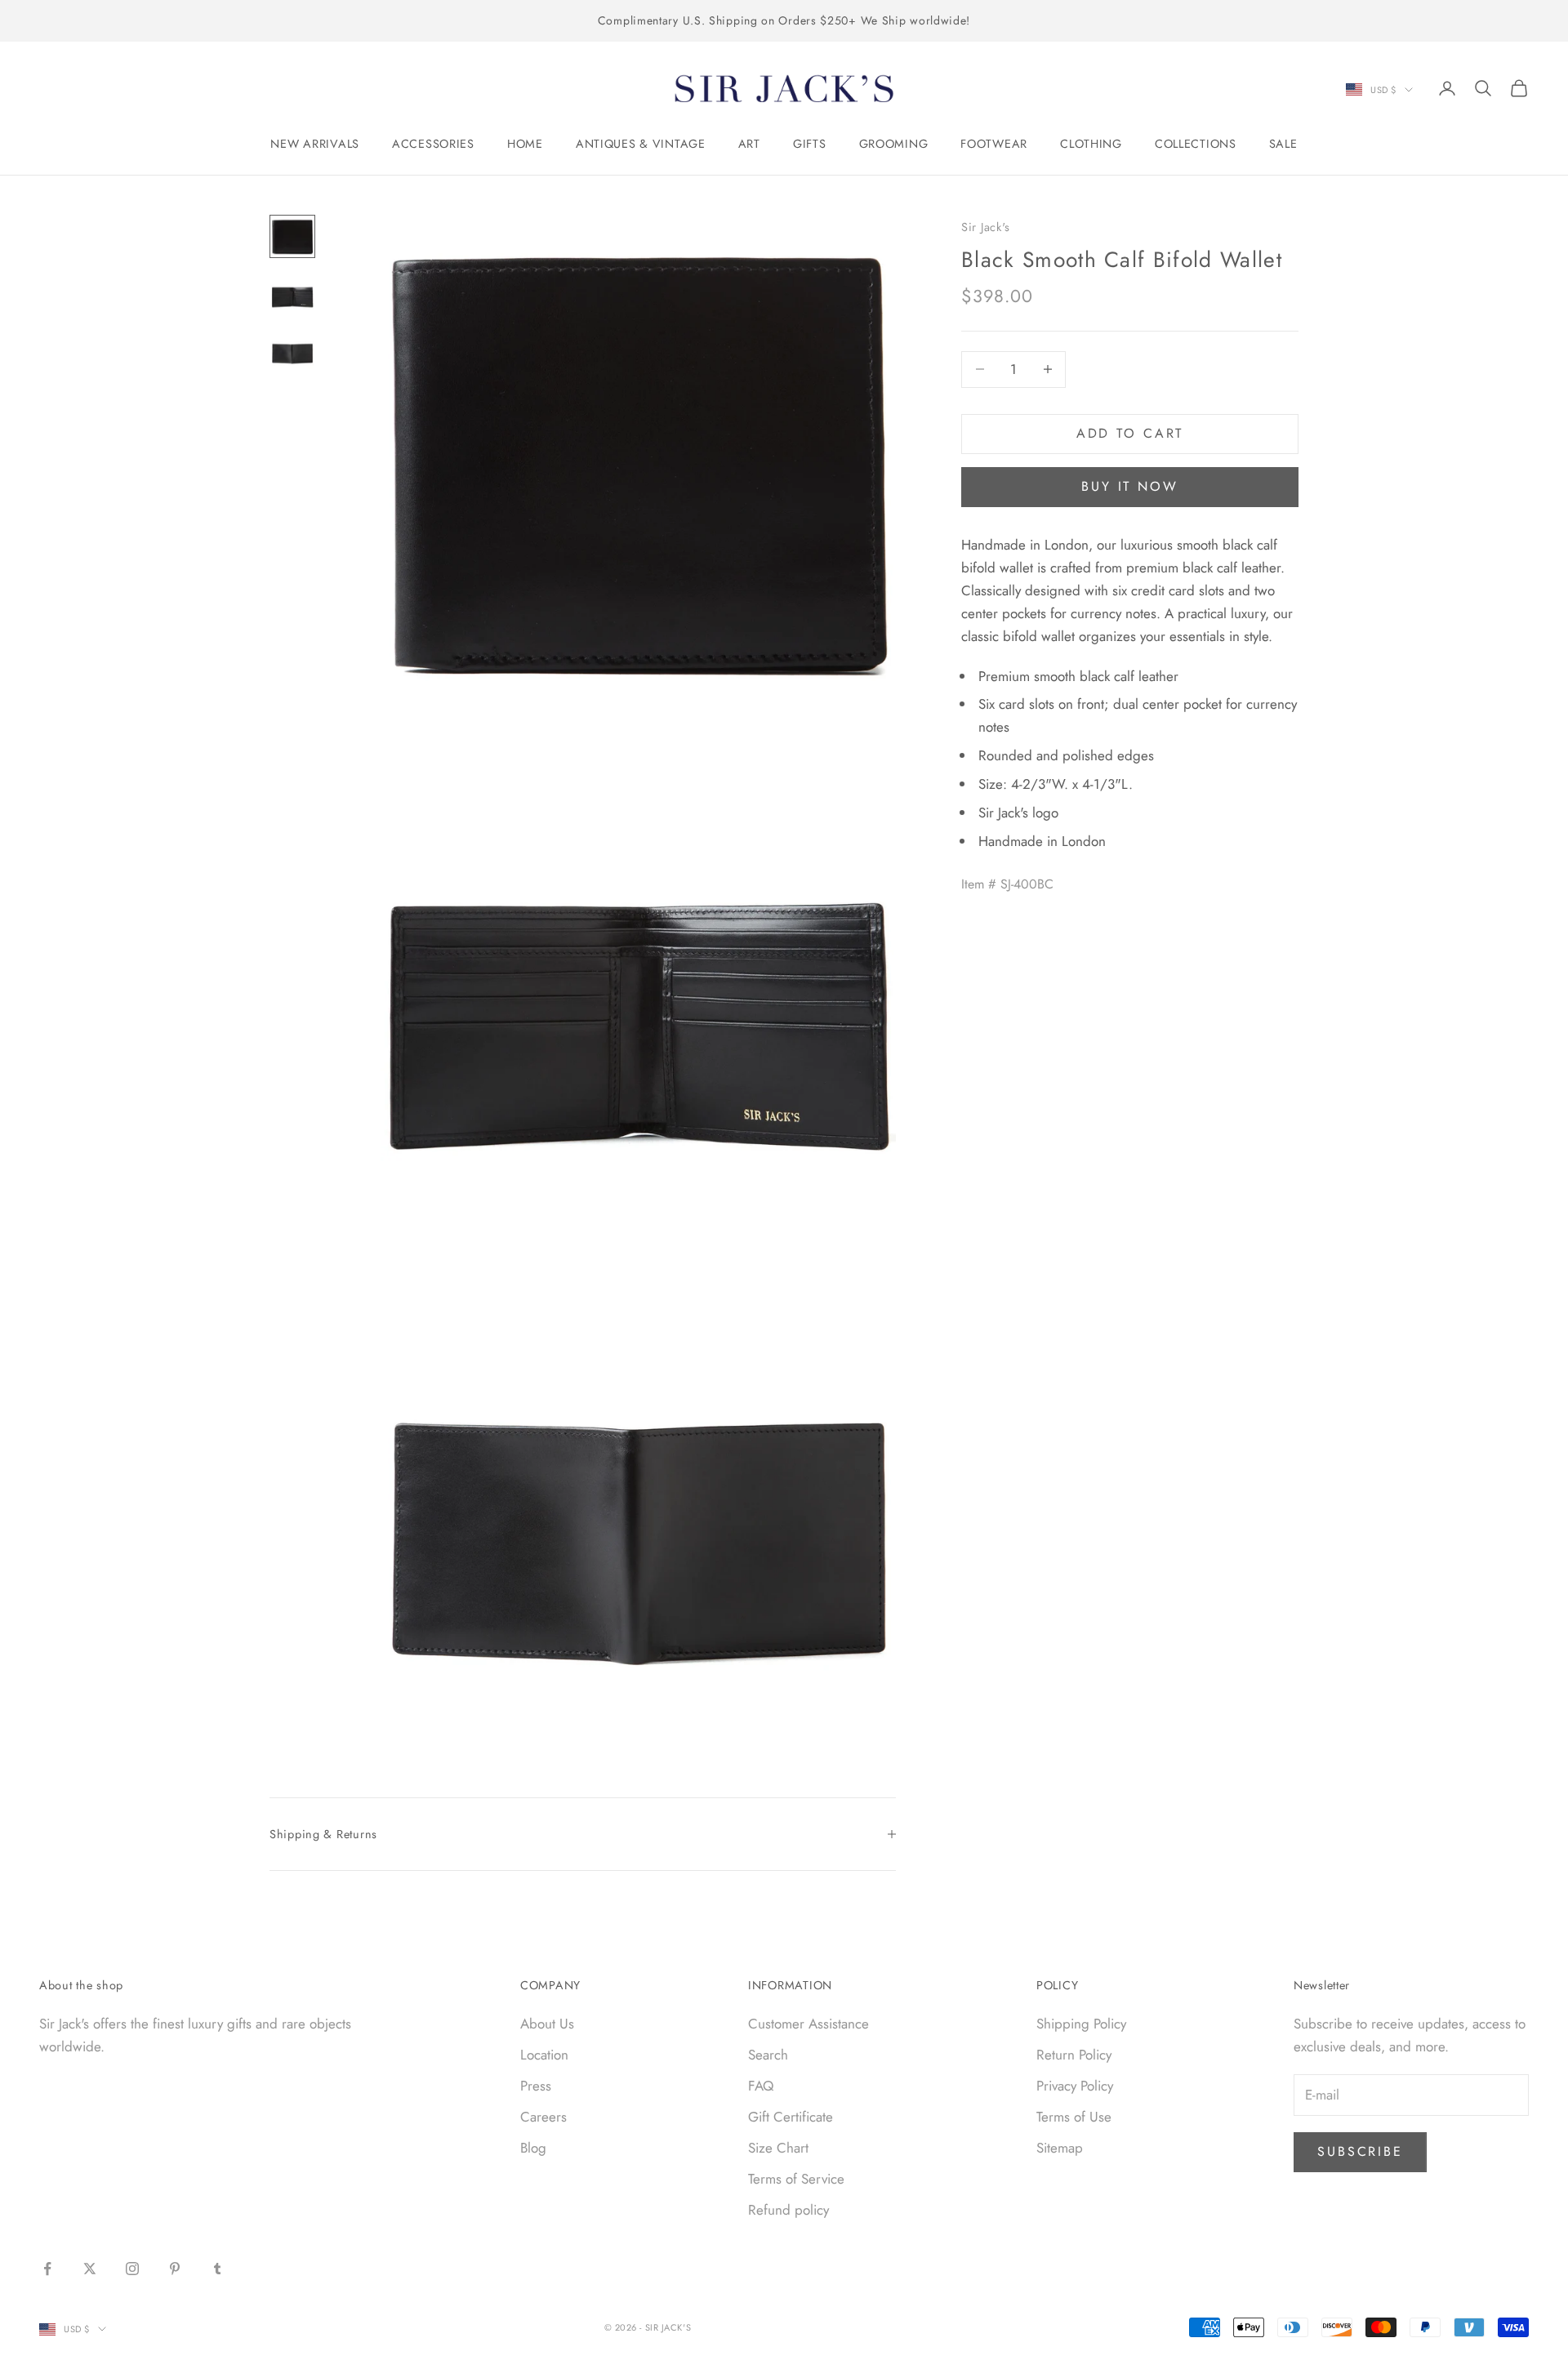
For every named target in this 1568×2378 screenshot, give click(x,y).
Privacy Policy (1075, 2086)
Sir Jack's (986, 227)
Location (544, 2055)
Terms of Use (1074, 2117)
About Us (547, 2024)
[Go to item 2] (292, 293)
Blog (533, 2148)
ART (749, 144)
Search (768, 2055)
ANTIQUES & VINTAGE (641, 144)
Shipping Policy (1081, 2024)
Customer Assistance (808, 2024)
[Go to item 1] (292, 236)
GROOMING (894, 144)
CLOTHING (1091, 144)
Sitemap (1060, 2148)
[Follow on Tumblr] (217, 2269)
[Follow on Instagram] (132, 2269)
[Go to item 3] (292, 349)
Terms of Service (796, 2179)
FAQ (761, 2086)
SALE (1283, 144)
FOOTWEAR (994, 144)
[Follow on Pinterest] (175, 2269)
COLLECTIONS (1196, 144)
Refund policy (788, 2210)
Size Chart (778, 2148)
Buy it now (1130, 486)
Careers (543, 2117)
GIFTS (810, 144)
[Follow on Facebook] (47, 2269)
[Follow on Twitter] (90, 2269)
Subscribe (1360, 2151)
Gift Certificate (791, 2117)
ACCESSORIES (433, 144)
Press (536, 2086)
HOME (525, 144)
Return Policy (1074, 2055)
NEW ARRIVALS (315, 144)
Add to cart (1130, 433)
